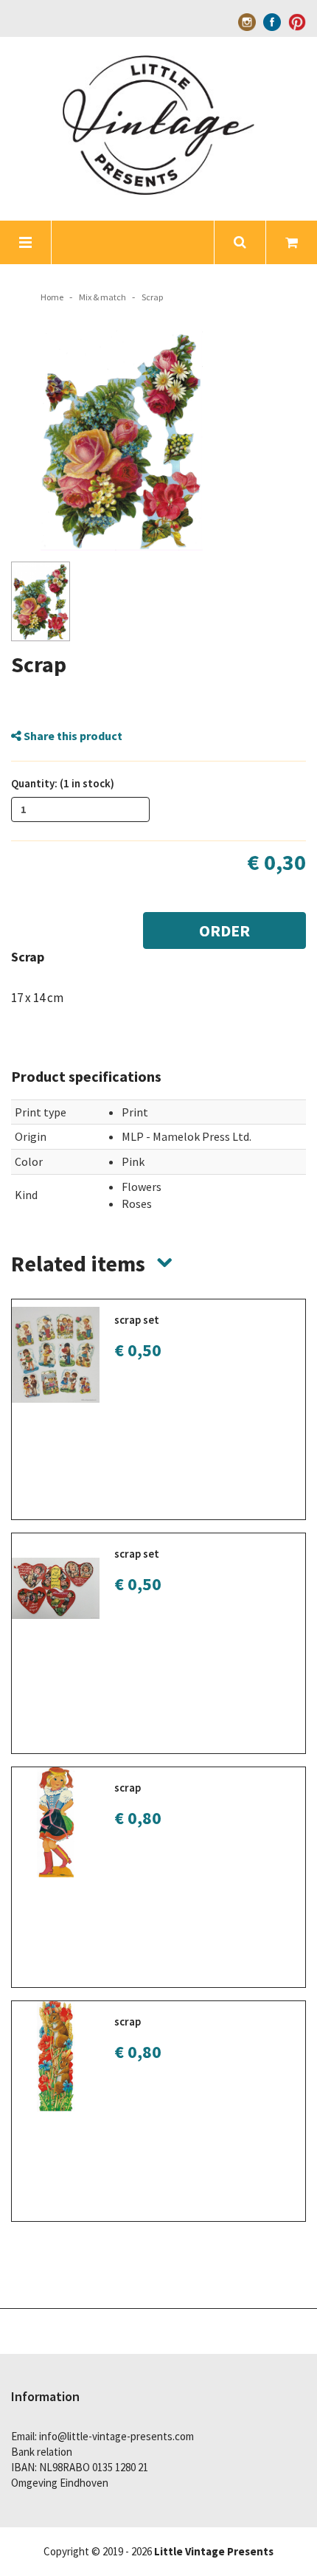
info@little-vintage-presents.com (116, 2436)
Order (224, 930)
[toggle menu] (26, 242)
